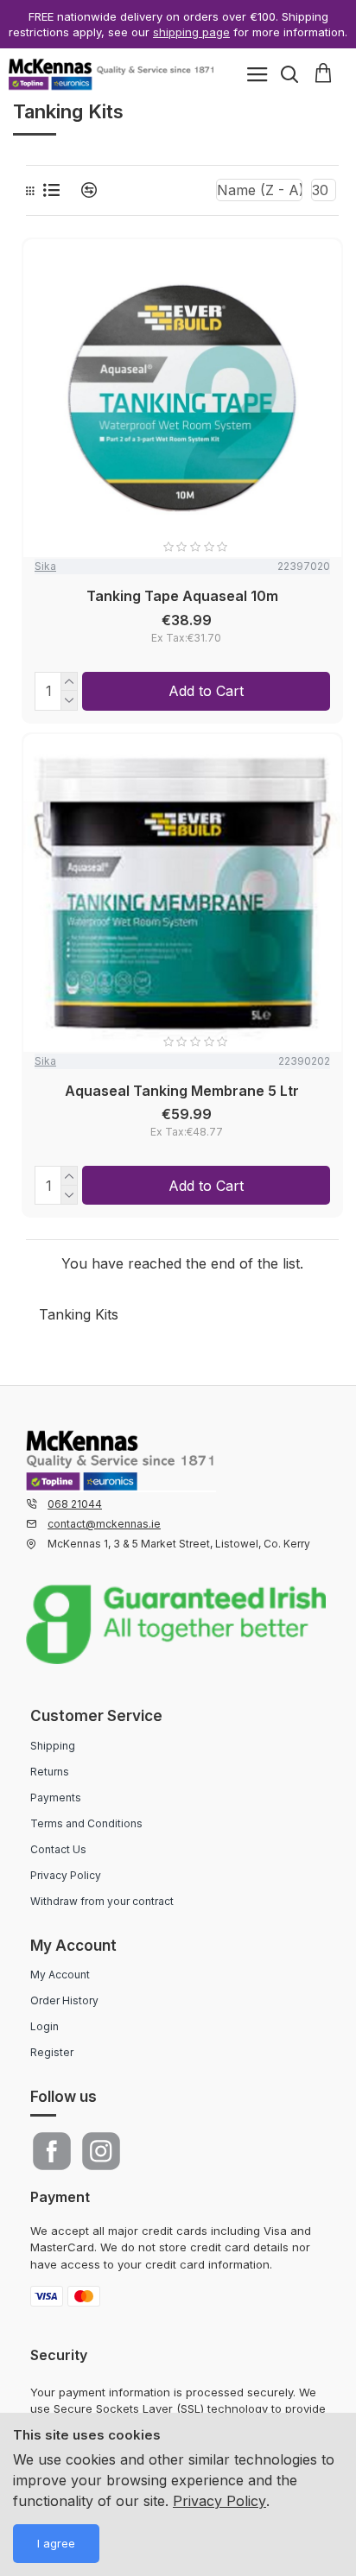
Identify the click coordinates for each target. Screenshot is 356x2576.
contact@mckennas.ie (104, 1524)
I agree (56, 2543)
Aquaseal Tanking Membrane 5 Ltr (182, 1091)
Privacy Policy (219, 2501)
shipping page (191, 32)
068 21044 (75, 1504)
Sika (45, 566)
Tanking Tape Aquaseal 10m (182, 596)
